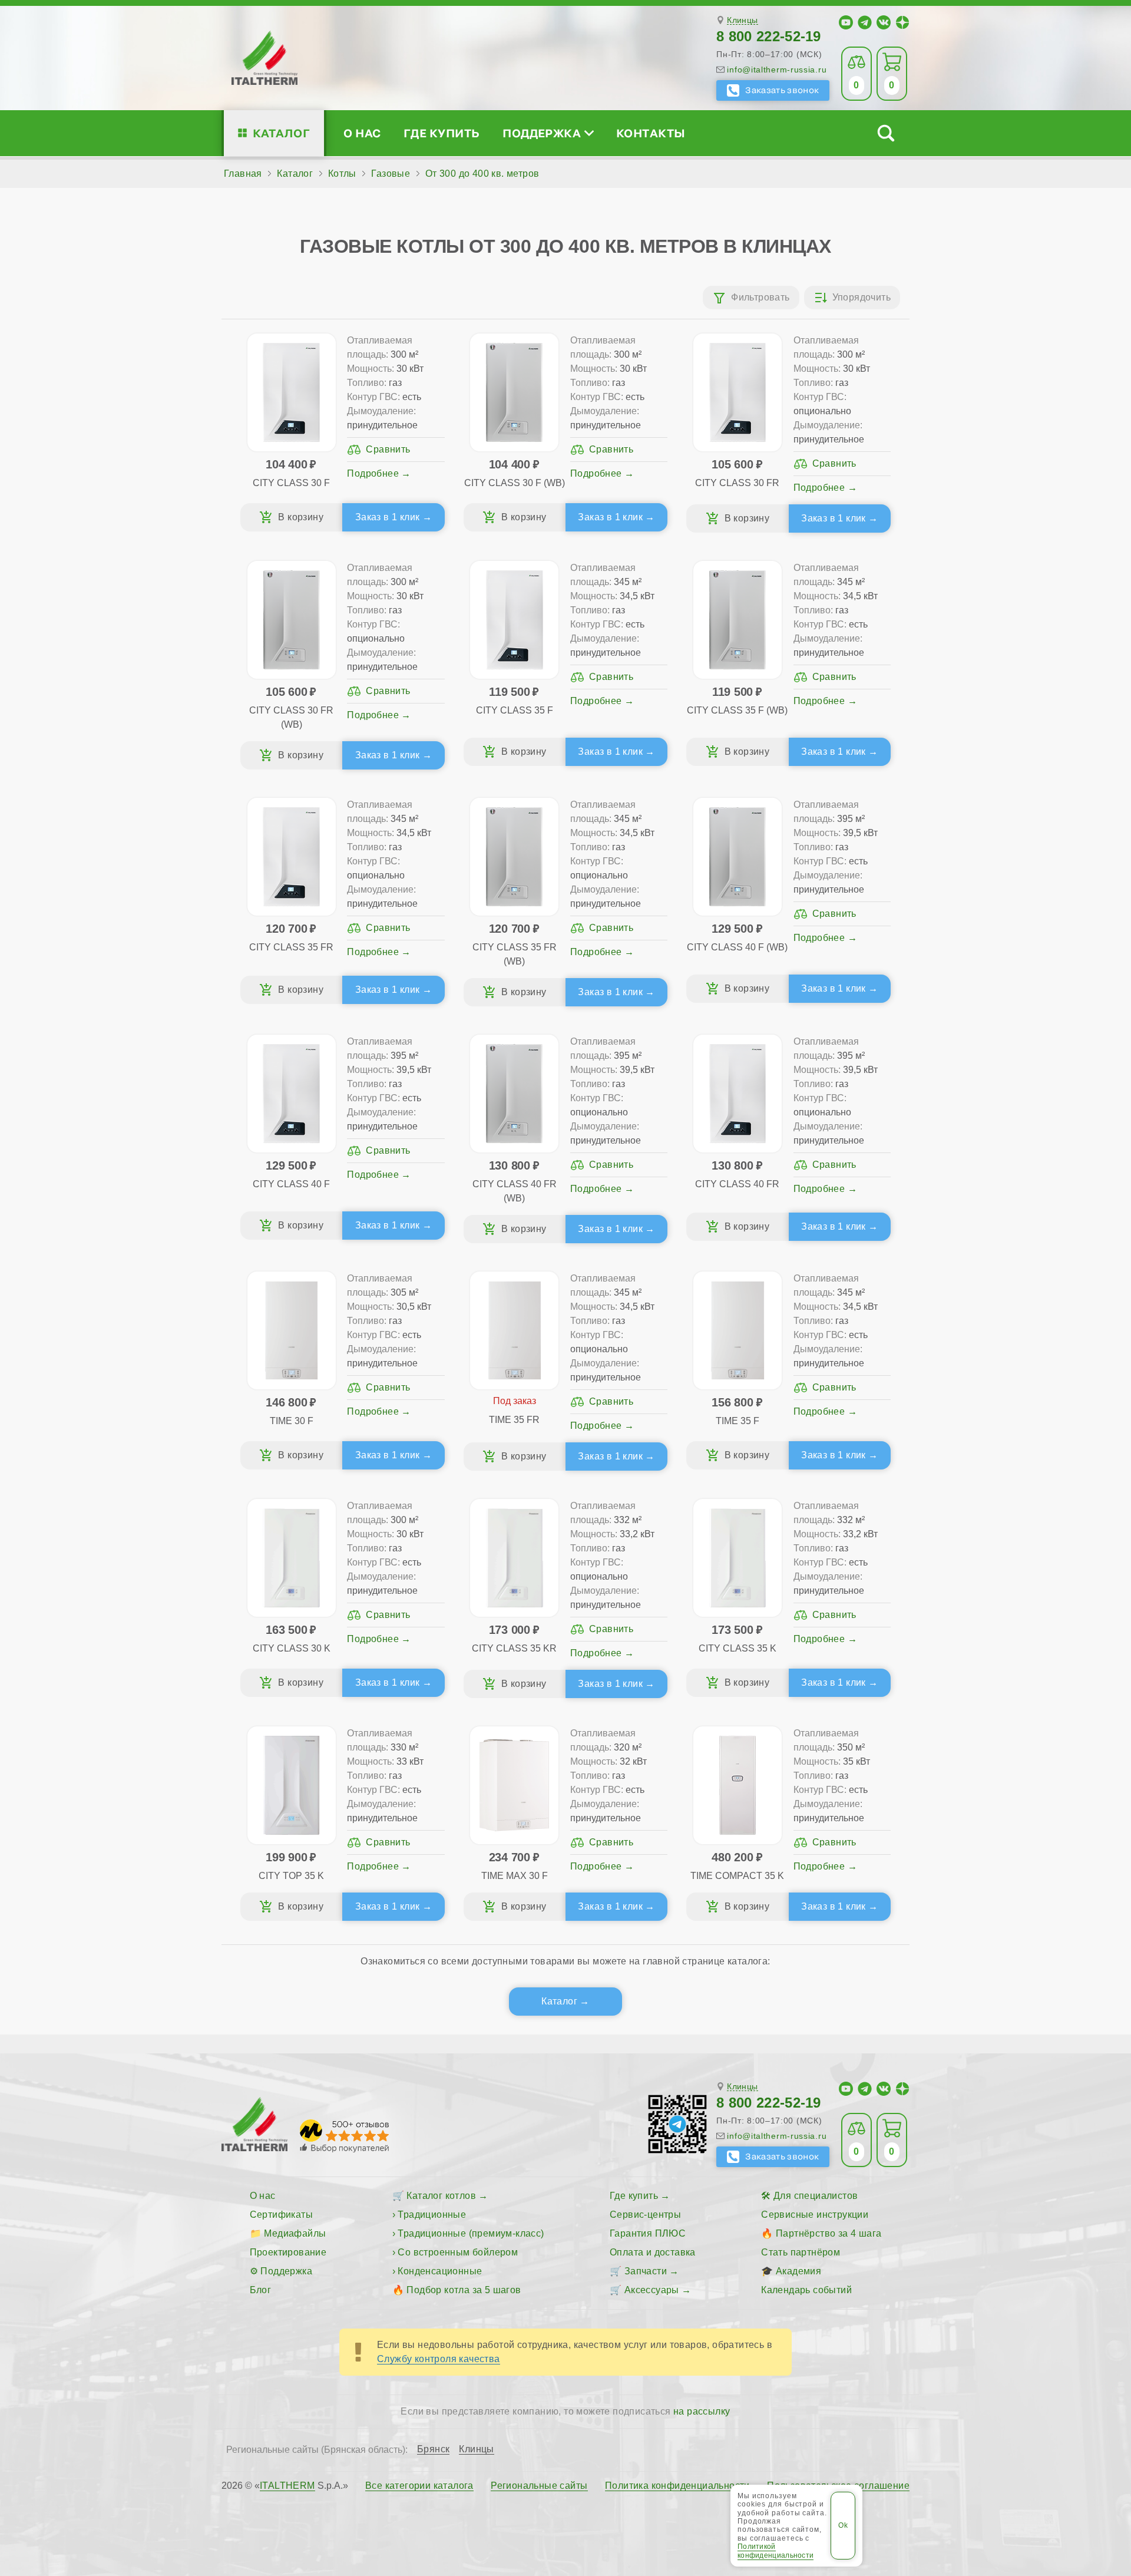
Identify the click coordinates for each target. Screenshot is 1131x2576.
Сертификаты (281, 2215)
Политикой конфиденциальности (776, 2551)
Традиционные (432, 2215)
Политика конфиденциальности (677, 2486)
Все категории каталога (419, 2486)
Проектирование (288, 2252)
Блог (261, 2290)
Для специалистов (816, 2196)
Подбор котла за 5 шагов (464, 2290)
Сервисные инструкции (815, 2215)
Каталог (281, 133)
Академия (798, 2271)
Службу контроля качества (439, 2359)
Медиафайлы (295, 2233)
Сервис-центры (645, 2215)
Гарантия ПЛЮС (648, 2233)
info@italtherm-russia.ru (777, 70)
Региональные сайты (539, 2486)
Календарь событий (806, 2290)
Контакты (651, 133)
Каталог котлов (441, 2196)
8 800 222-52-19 (769, 36)
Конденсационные (440, 2271)
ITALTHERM (287, 2486)
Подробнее (373, 473)
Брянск (433, 2449)
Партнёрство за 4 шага (829, 2233)
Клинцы (742, 20)
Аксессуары (652, 2290)
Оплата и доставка (653, 2252)
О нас (362, 133)
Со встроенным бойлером (458, 2252)
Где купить (442, 133)
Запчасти (646, 2271)
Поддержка (542, 133)
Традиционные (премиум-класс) (471, 2233)
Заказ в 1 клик (388, 517)
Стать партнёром (801, 2252)
